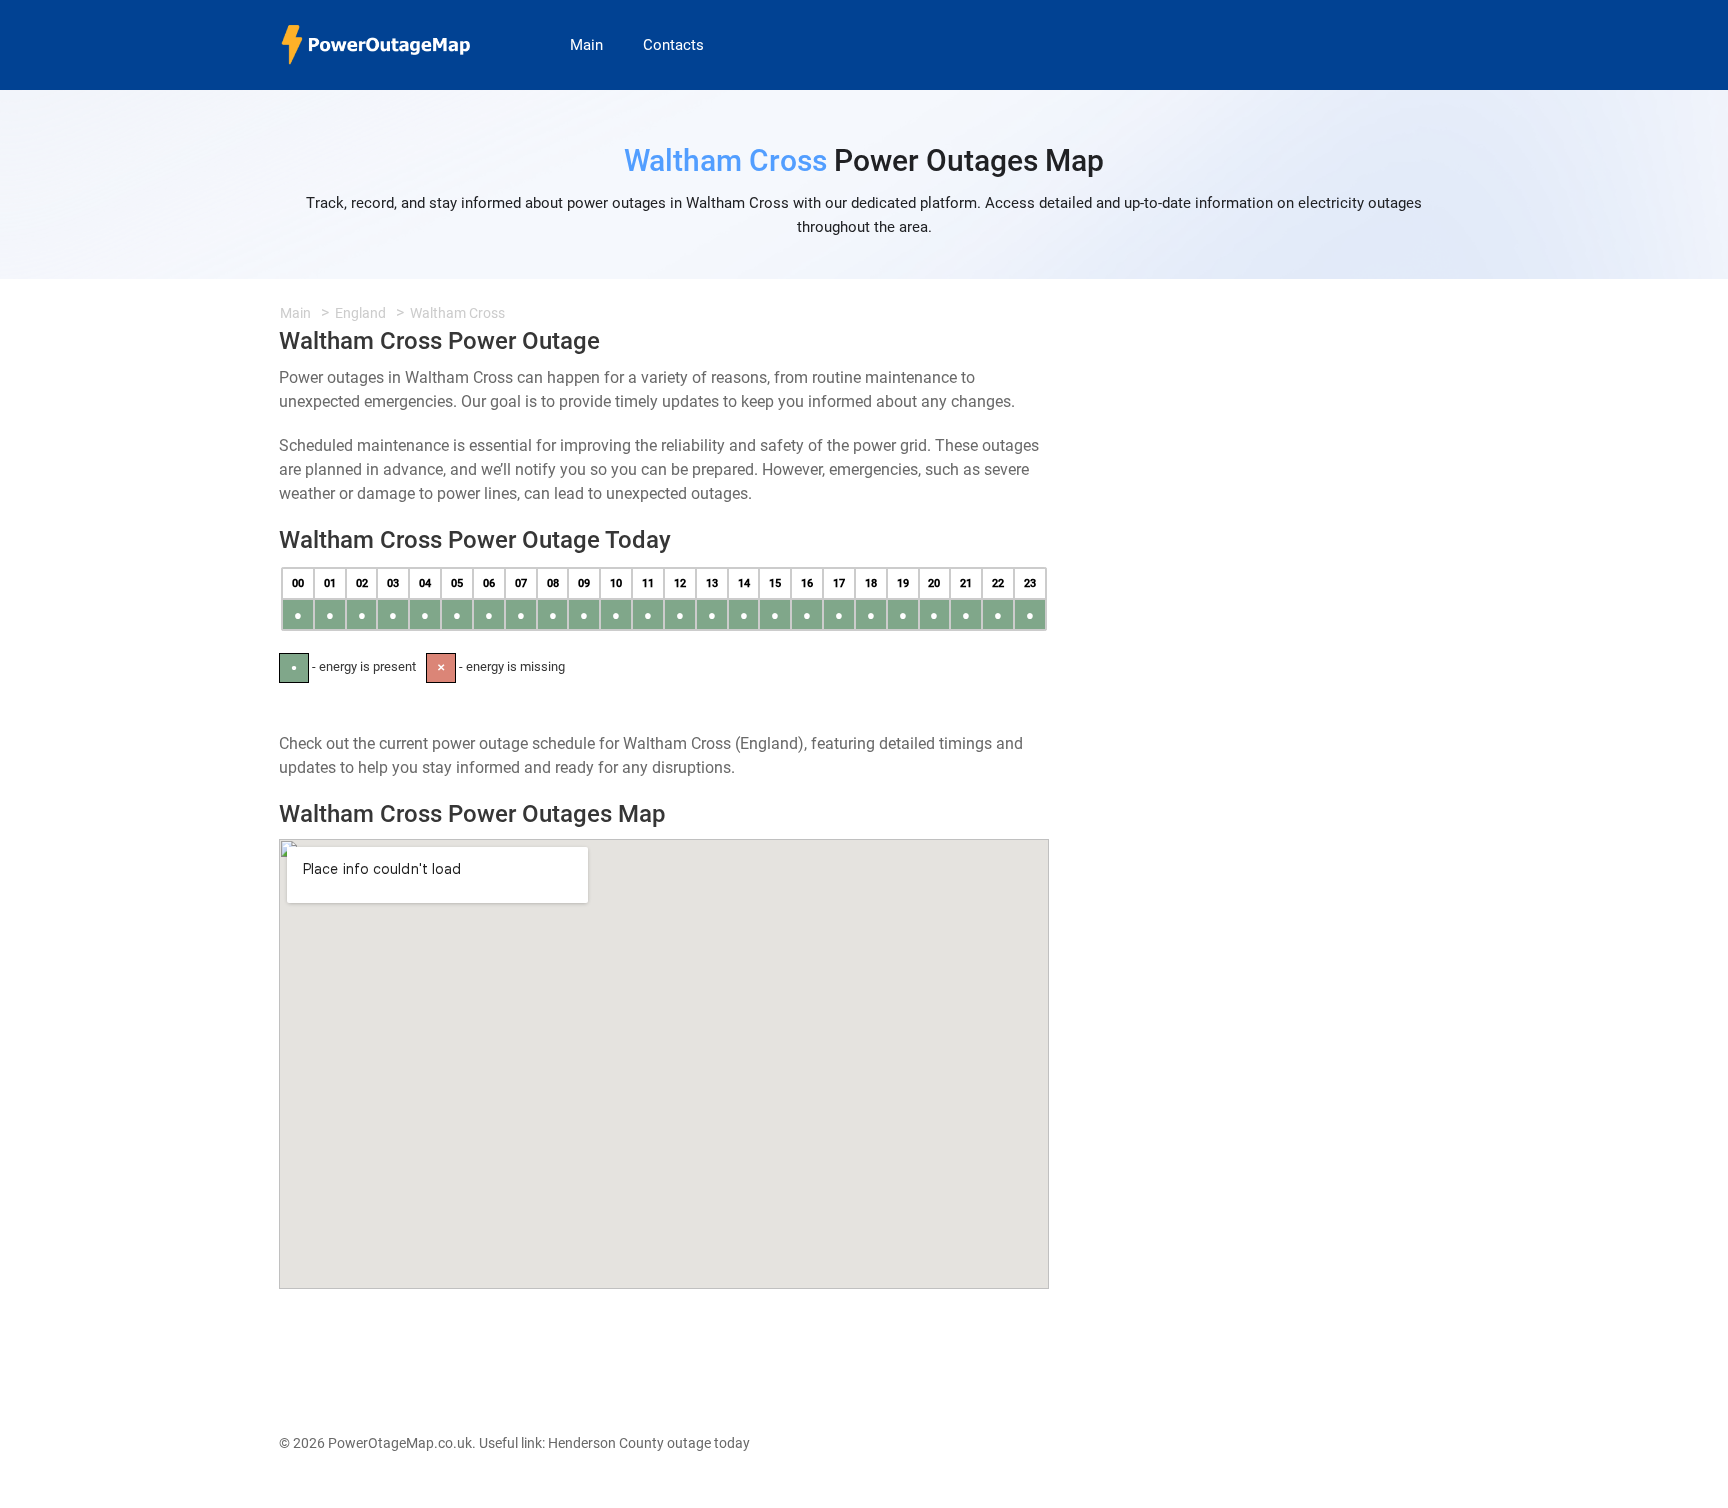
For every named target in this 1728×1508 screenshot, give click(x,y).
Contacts (673, 45)
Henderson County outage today (649, 1443)
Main (586, 45)
